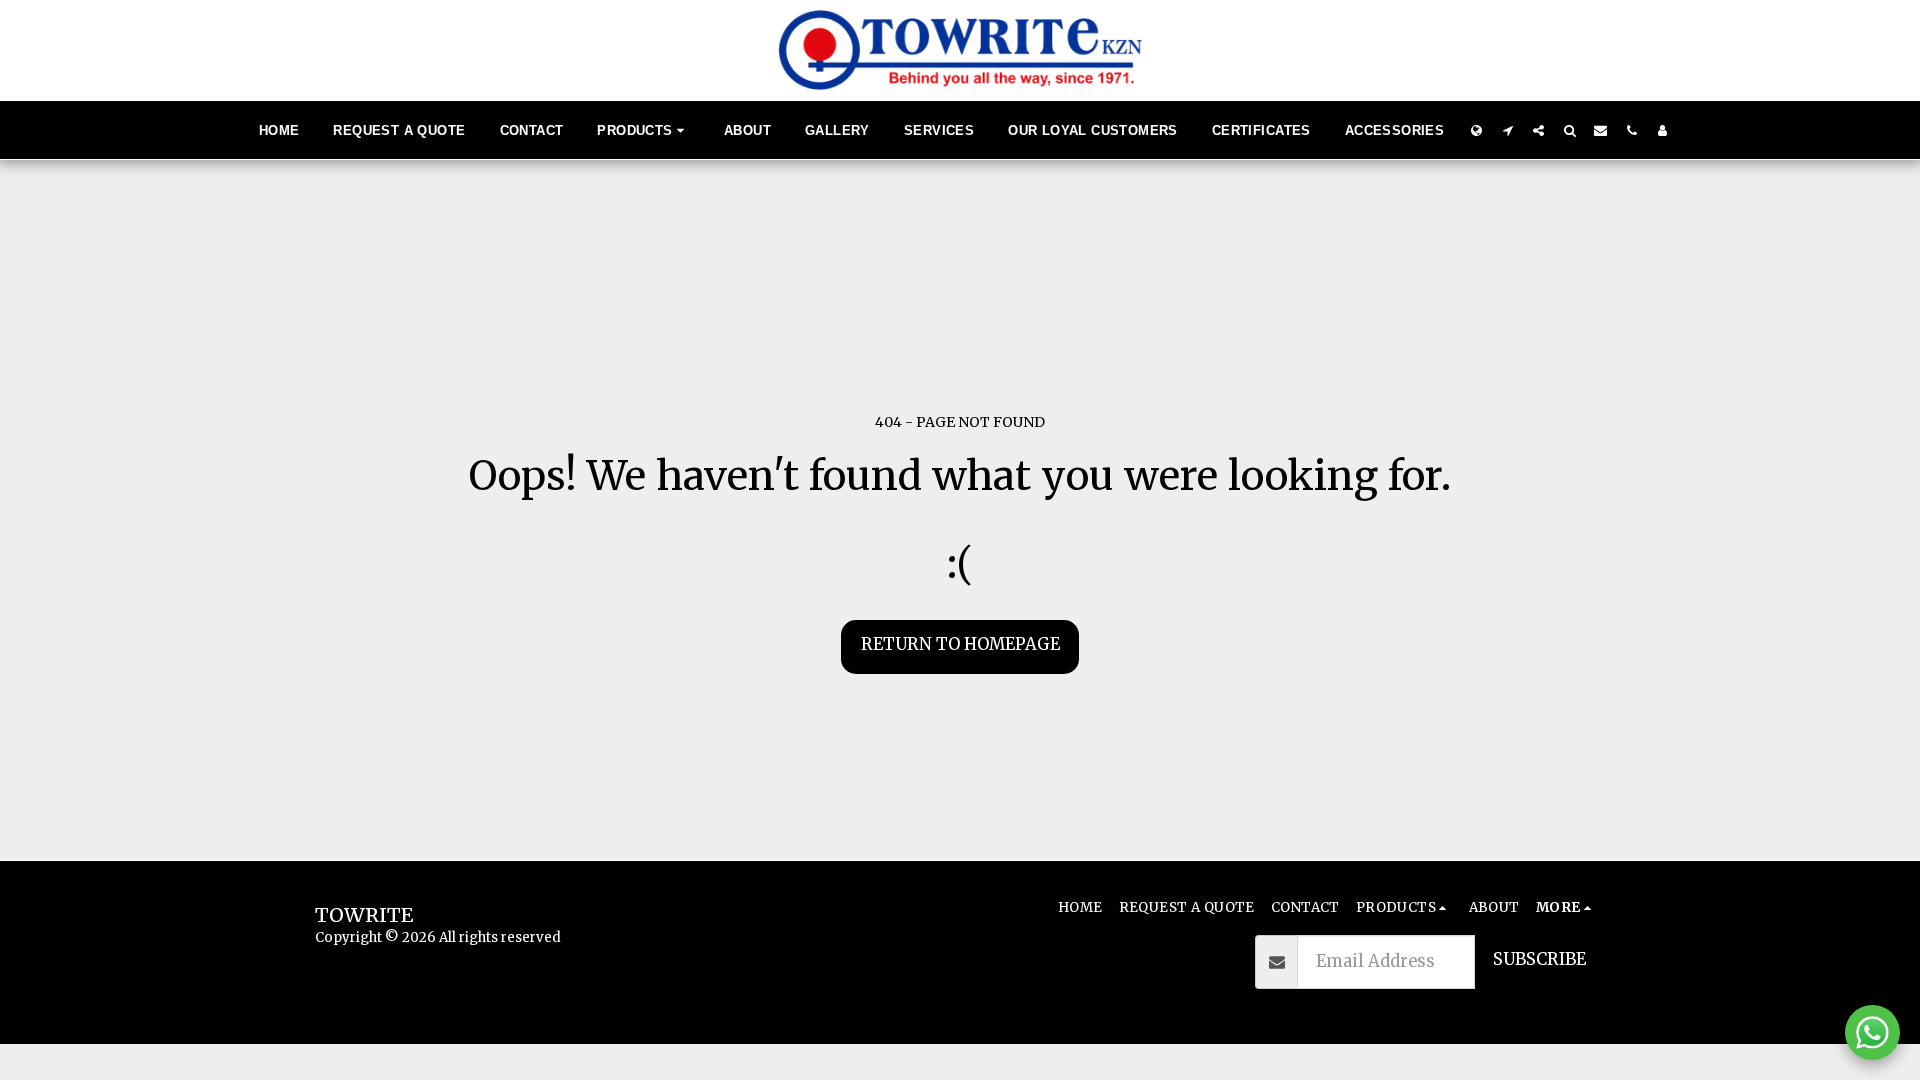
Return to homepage (960, 644)
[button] (1507, 130)
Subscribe (1539, 959)
